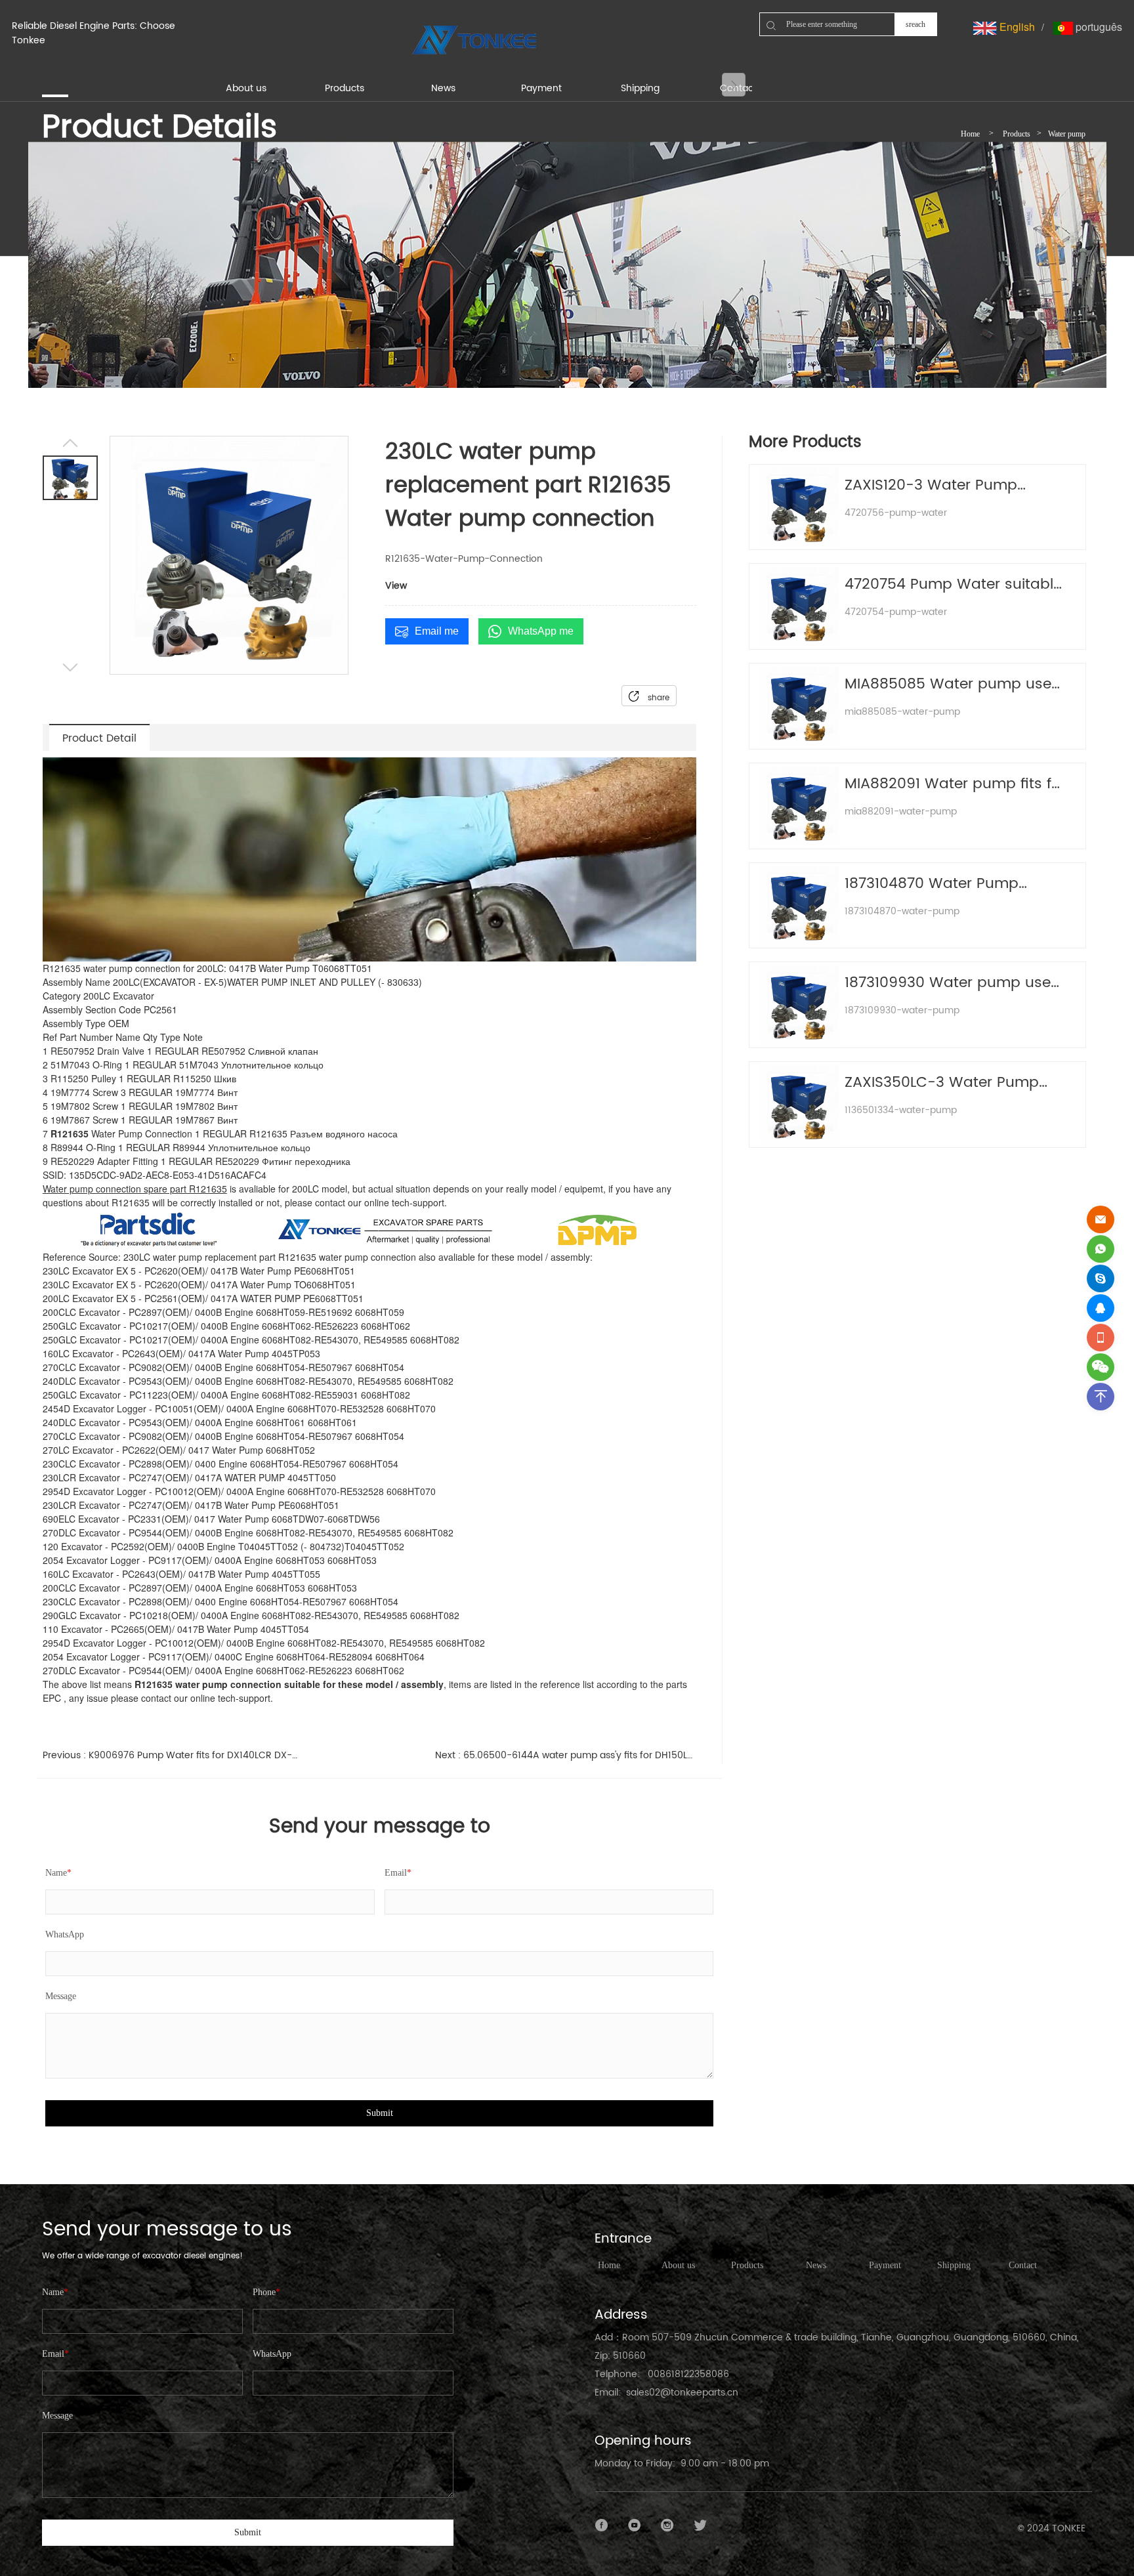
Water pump (1067, 134)
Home (970, 134)
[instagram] (667, 2525)
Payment (885, 2265)
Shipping (954, 2265)
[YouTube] (635, 2525)
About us (678, 2265)
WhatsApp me (541, 631)
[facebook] (602, 2525)
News (816, 2265)
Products (1017, 134)
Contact (1023, 2265)
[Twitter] (700, 2525)
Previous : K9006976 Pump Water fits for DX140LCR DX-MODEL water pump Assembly (174, 1755)
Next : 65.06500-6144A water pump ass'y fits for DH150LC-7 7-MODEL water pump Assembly (566, 1755)
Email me (437, 631)
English (1016, 27)
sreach (915, 24)
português (1098, 27)
